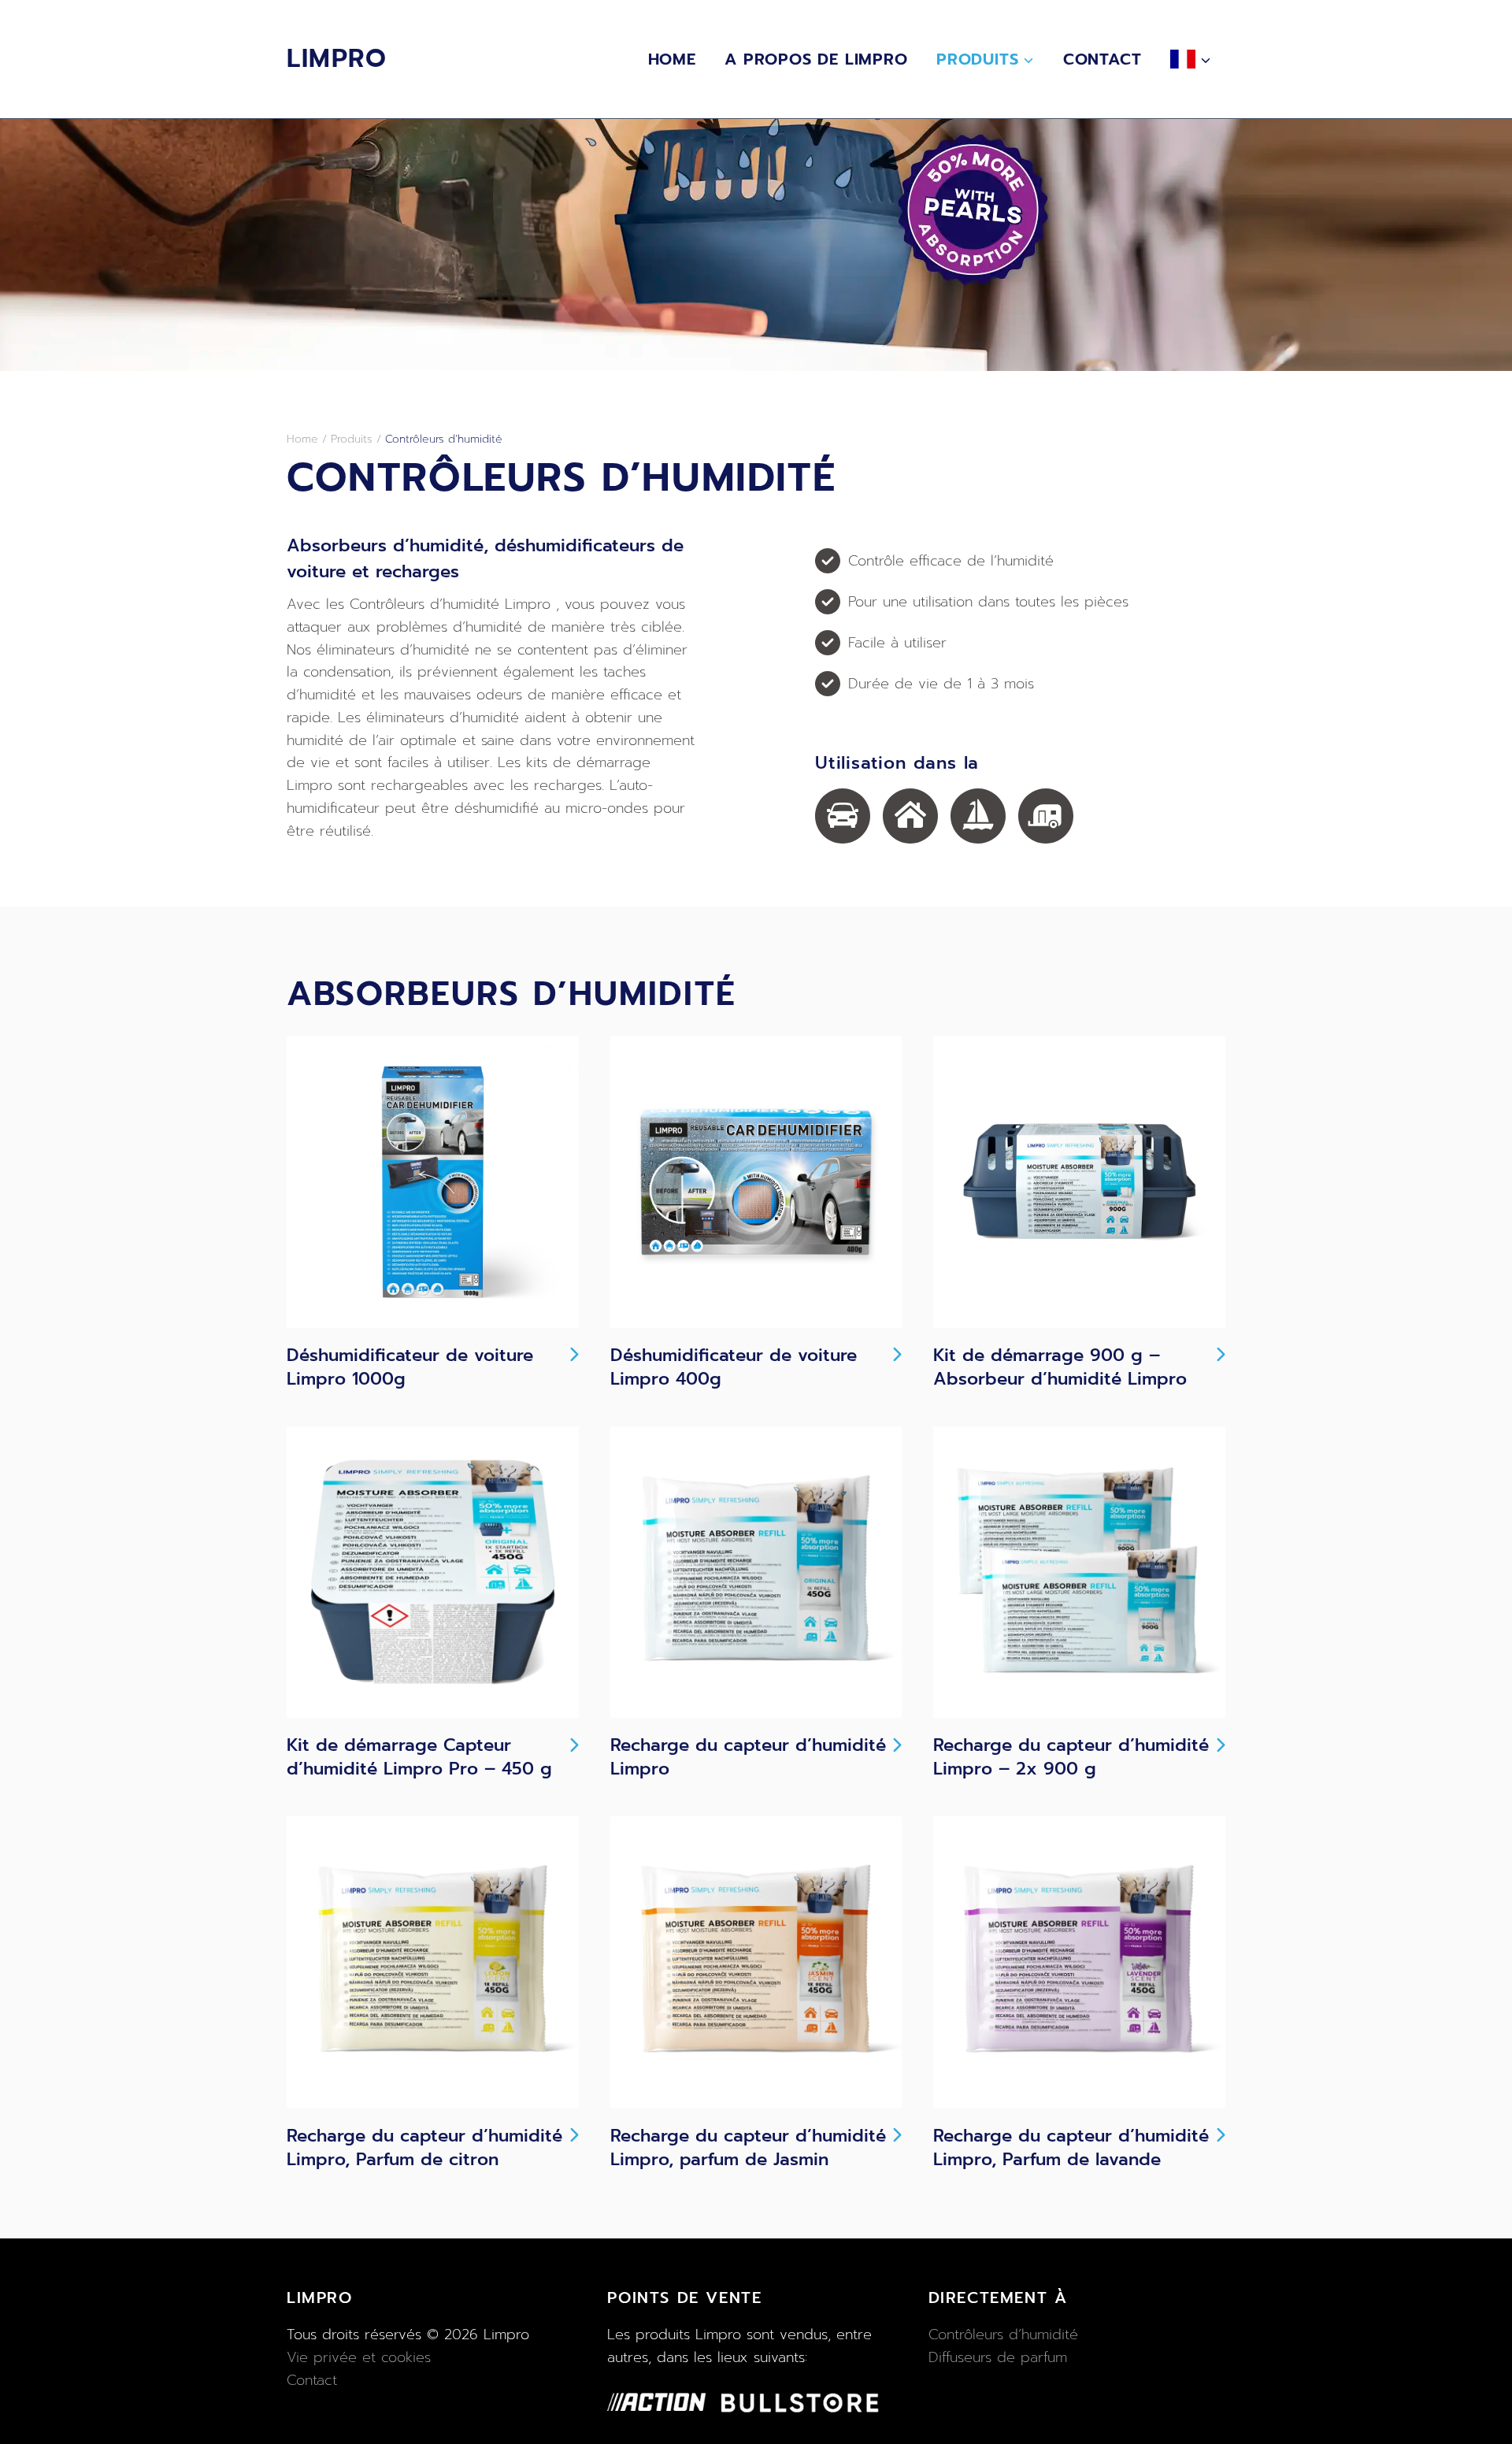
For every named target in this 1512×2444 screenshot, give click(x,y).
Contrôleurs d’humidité (1003, 2335)
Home (672, 59)
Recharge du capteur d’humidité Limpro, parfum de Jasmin (748, 2148)
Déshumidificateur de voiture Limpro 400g (734, 1367)
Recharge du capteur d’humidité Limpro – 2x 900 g (1071, 1757)
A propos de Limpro (816, 59)
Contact (1102, 59)
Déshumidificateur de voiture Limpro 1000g (410, 1367)
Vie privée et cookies (359, 2357)
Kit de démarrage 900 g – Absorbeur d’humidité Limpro (1060, 1367)
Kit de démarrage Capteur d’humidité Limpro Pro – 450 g (419, 1757)
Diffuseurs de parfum (998, 2357)
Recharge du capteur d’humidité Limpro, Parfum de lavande (1071, 2148)
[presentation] (433, 1182)
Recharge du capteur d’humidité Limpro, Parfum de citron (424, 2148)
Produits (352, 439)
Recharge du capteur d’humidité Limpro (748, 1757)
